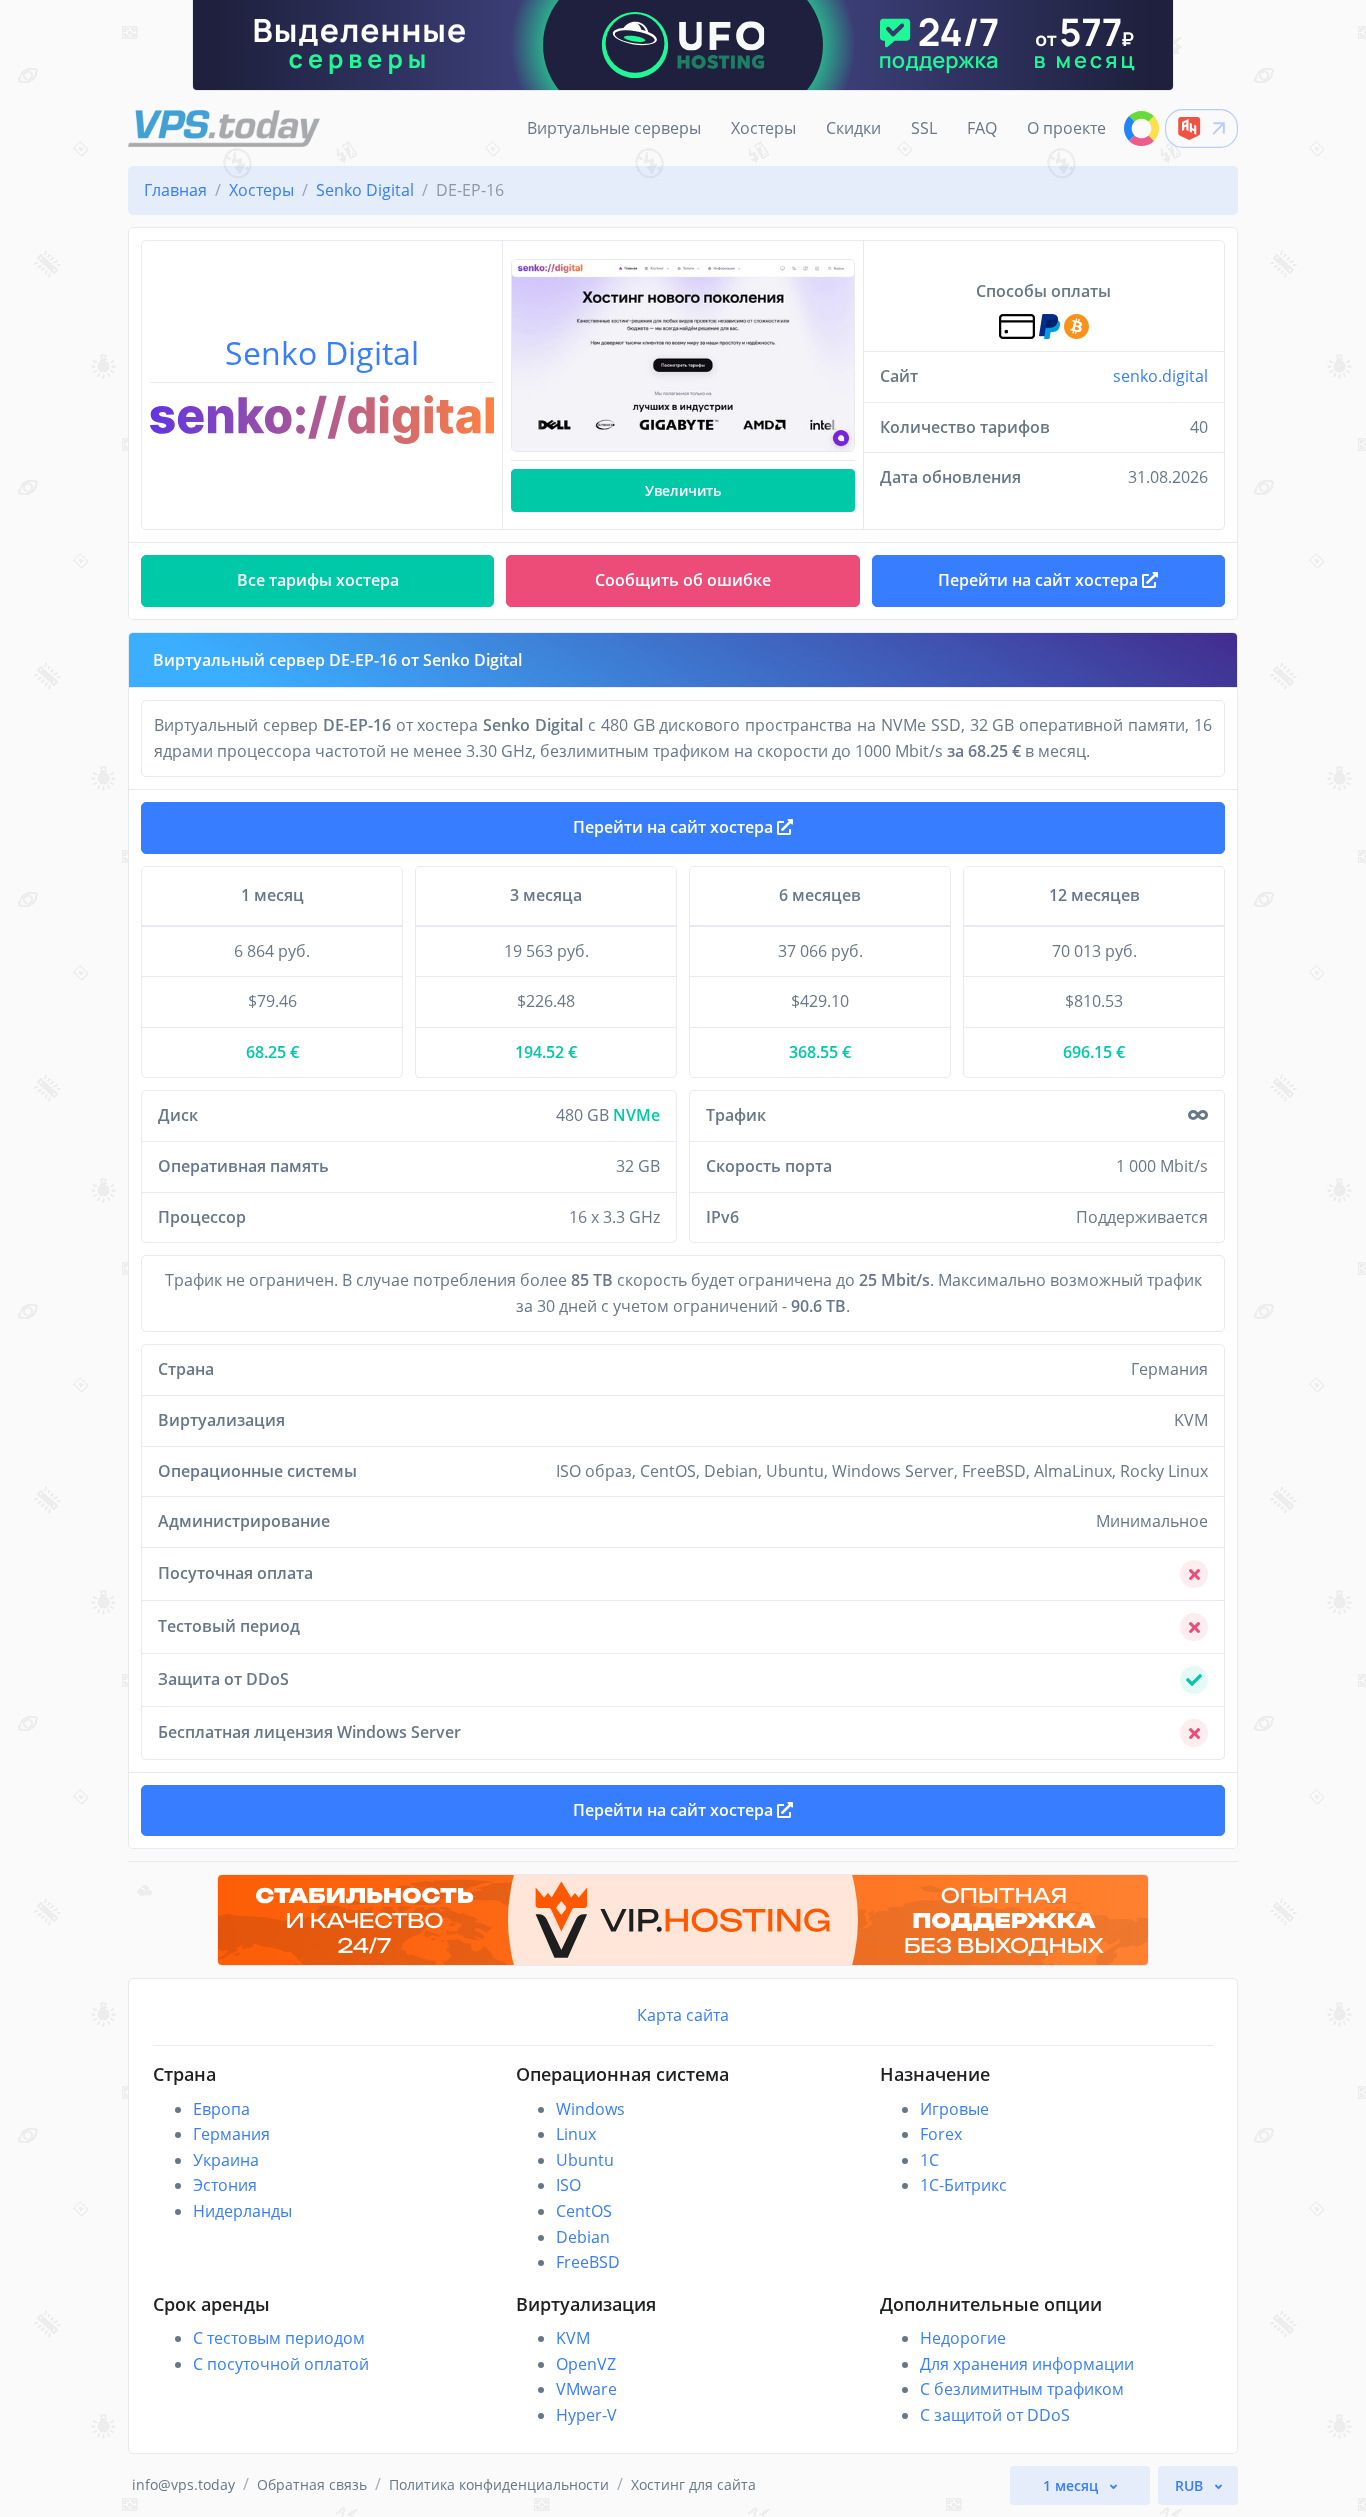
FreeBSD (588, 2262)
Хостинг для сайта (693, 2484)
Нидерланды (242, 2211)
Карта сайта (683, 2015)
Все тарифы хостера (318, 580)
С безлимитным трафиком (1022, 2389)
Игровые (954, 2109)
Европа (221, 2109)
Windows (590, 2109)
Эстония (225, 2185)
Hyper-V (586, 2415)
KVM (573, 2338)
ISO (568, 2185)
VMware (586, 2389)
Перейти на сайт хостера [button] (1040, 580)
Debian (583, 2237)
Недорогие (963, 2338)
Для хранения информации (1027, 2364)
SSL (924, 128)
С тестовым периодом (279, 2338)
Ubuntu (585, 2160)
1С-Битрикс (963, 2185)
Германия (231, 2134)
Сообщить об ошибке (683, 580)
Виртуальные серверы (614, 128)
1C (929, 2160)
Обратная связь (312, 2484)
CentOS (584, 2211)
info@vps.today (183, 2484)
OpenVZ (586, 2364)
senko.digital (1160, 376)
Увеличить (683, 490)
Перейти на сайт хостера (675, 827)
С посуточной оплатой (281, 2364)
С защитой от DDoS (995, 2415)
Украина (226, 2160)
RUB (1191, 2485)
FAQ (982, 128)
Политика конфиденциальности (499, 2484)
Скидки (853, 128)
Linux (576, 2134)
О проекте (1066, 128)
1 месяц (1072, 2485)
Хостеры (763, 128)
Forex (941, 2134)
